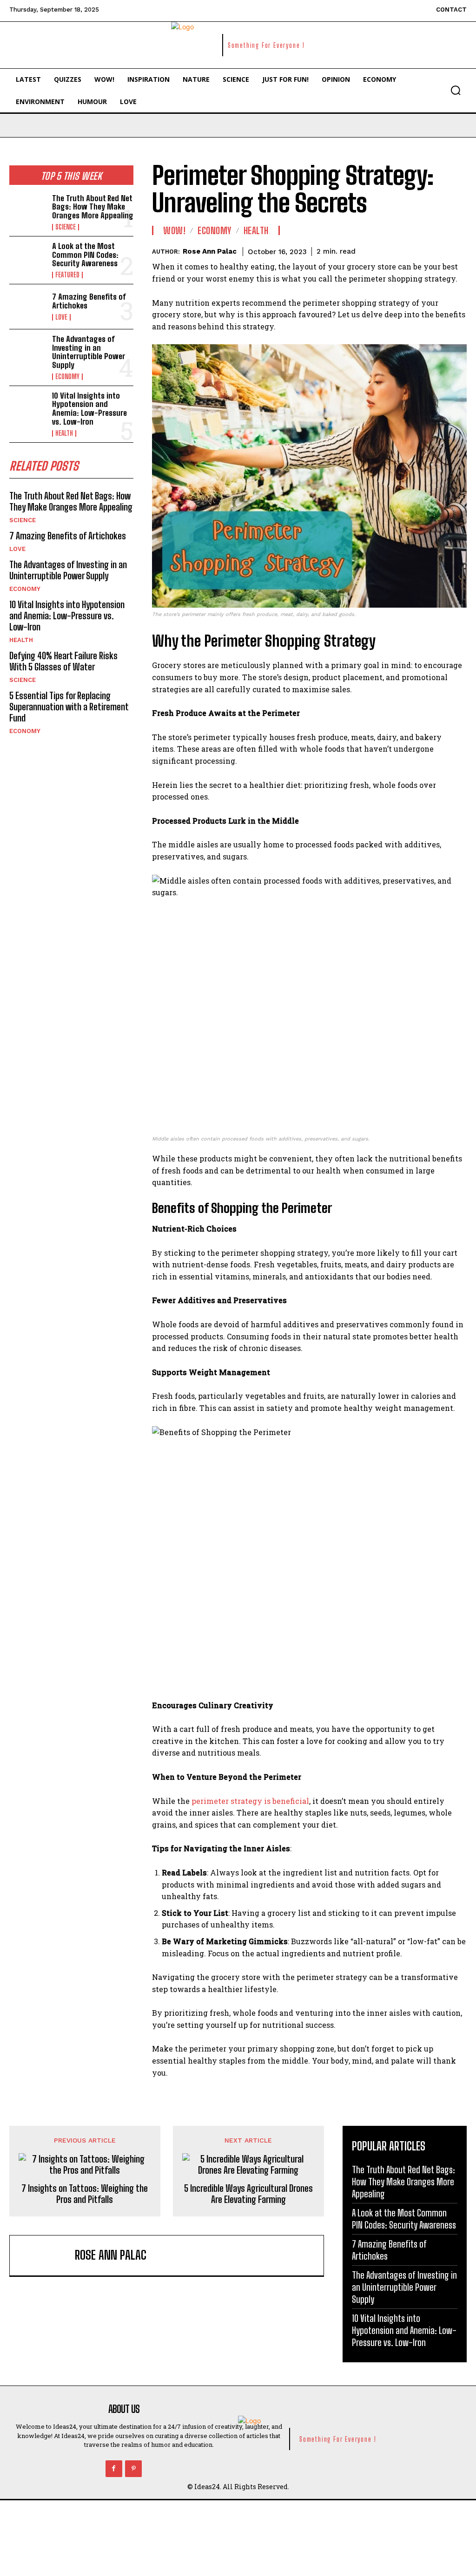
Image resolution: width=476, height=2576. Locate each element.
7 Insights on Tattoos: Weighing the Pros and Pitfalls (85, 2194)
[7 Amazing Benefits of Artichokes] (28, 307)
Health (64, 433)
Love (61, 317)
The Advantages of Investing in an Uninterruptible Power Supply (89, 352)
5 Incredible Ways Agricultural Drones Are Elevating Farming (248, 2194)
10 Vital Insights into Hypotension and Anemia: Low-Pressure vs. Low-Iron (89, 409)
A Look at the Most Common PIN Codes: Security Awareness (85, 255)
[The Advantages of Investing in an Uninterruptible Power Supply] (28, 352)
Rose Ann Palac (210, 251)
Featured (67, 275)
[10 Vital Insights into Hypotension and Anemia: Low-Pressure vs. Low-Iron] (28, 408)
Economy (67, 377)
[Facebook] (114, 2469)
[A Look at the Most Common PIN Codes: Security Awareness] (28, 259)
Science (66, 227)
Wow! (174, 230)
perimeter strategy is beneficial (250, 1801)
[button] (456, 90)
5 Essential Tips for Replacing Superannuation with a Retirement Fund (69, 707)
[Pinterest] (133, 2469)
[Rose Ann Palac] (45, 2255)
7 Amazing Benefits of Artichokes (89, 301)
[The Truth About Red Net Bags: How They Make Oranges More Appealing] (28, 211)
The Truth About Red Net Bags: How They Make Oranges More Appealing (93, 207)
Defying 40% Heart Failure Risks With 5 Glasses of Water (63, 661)
